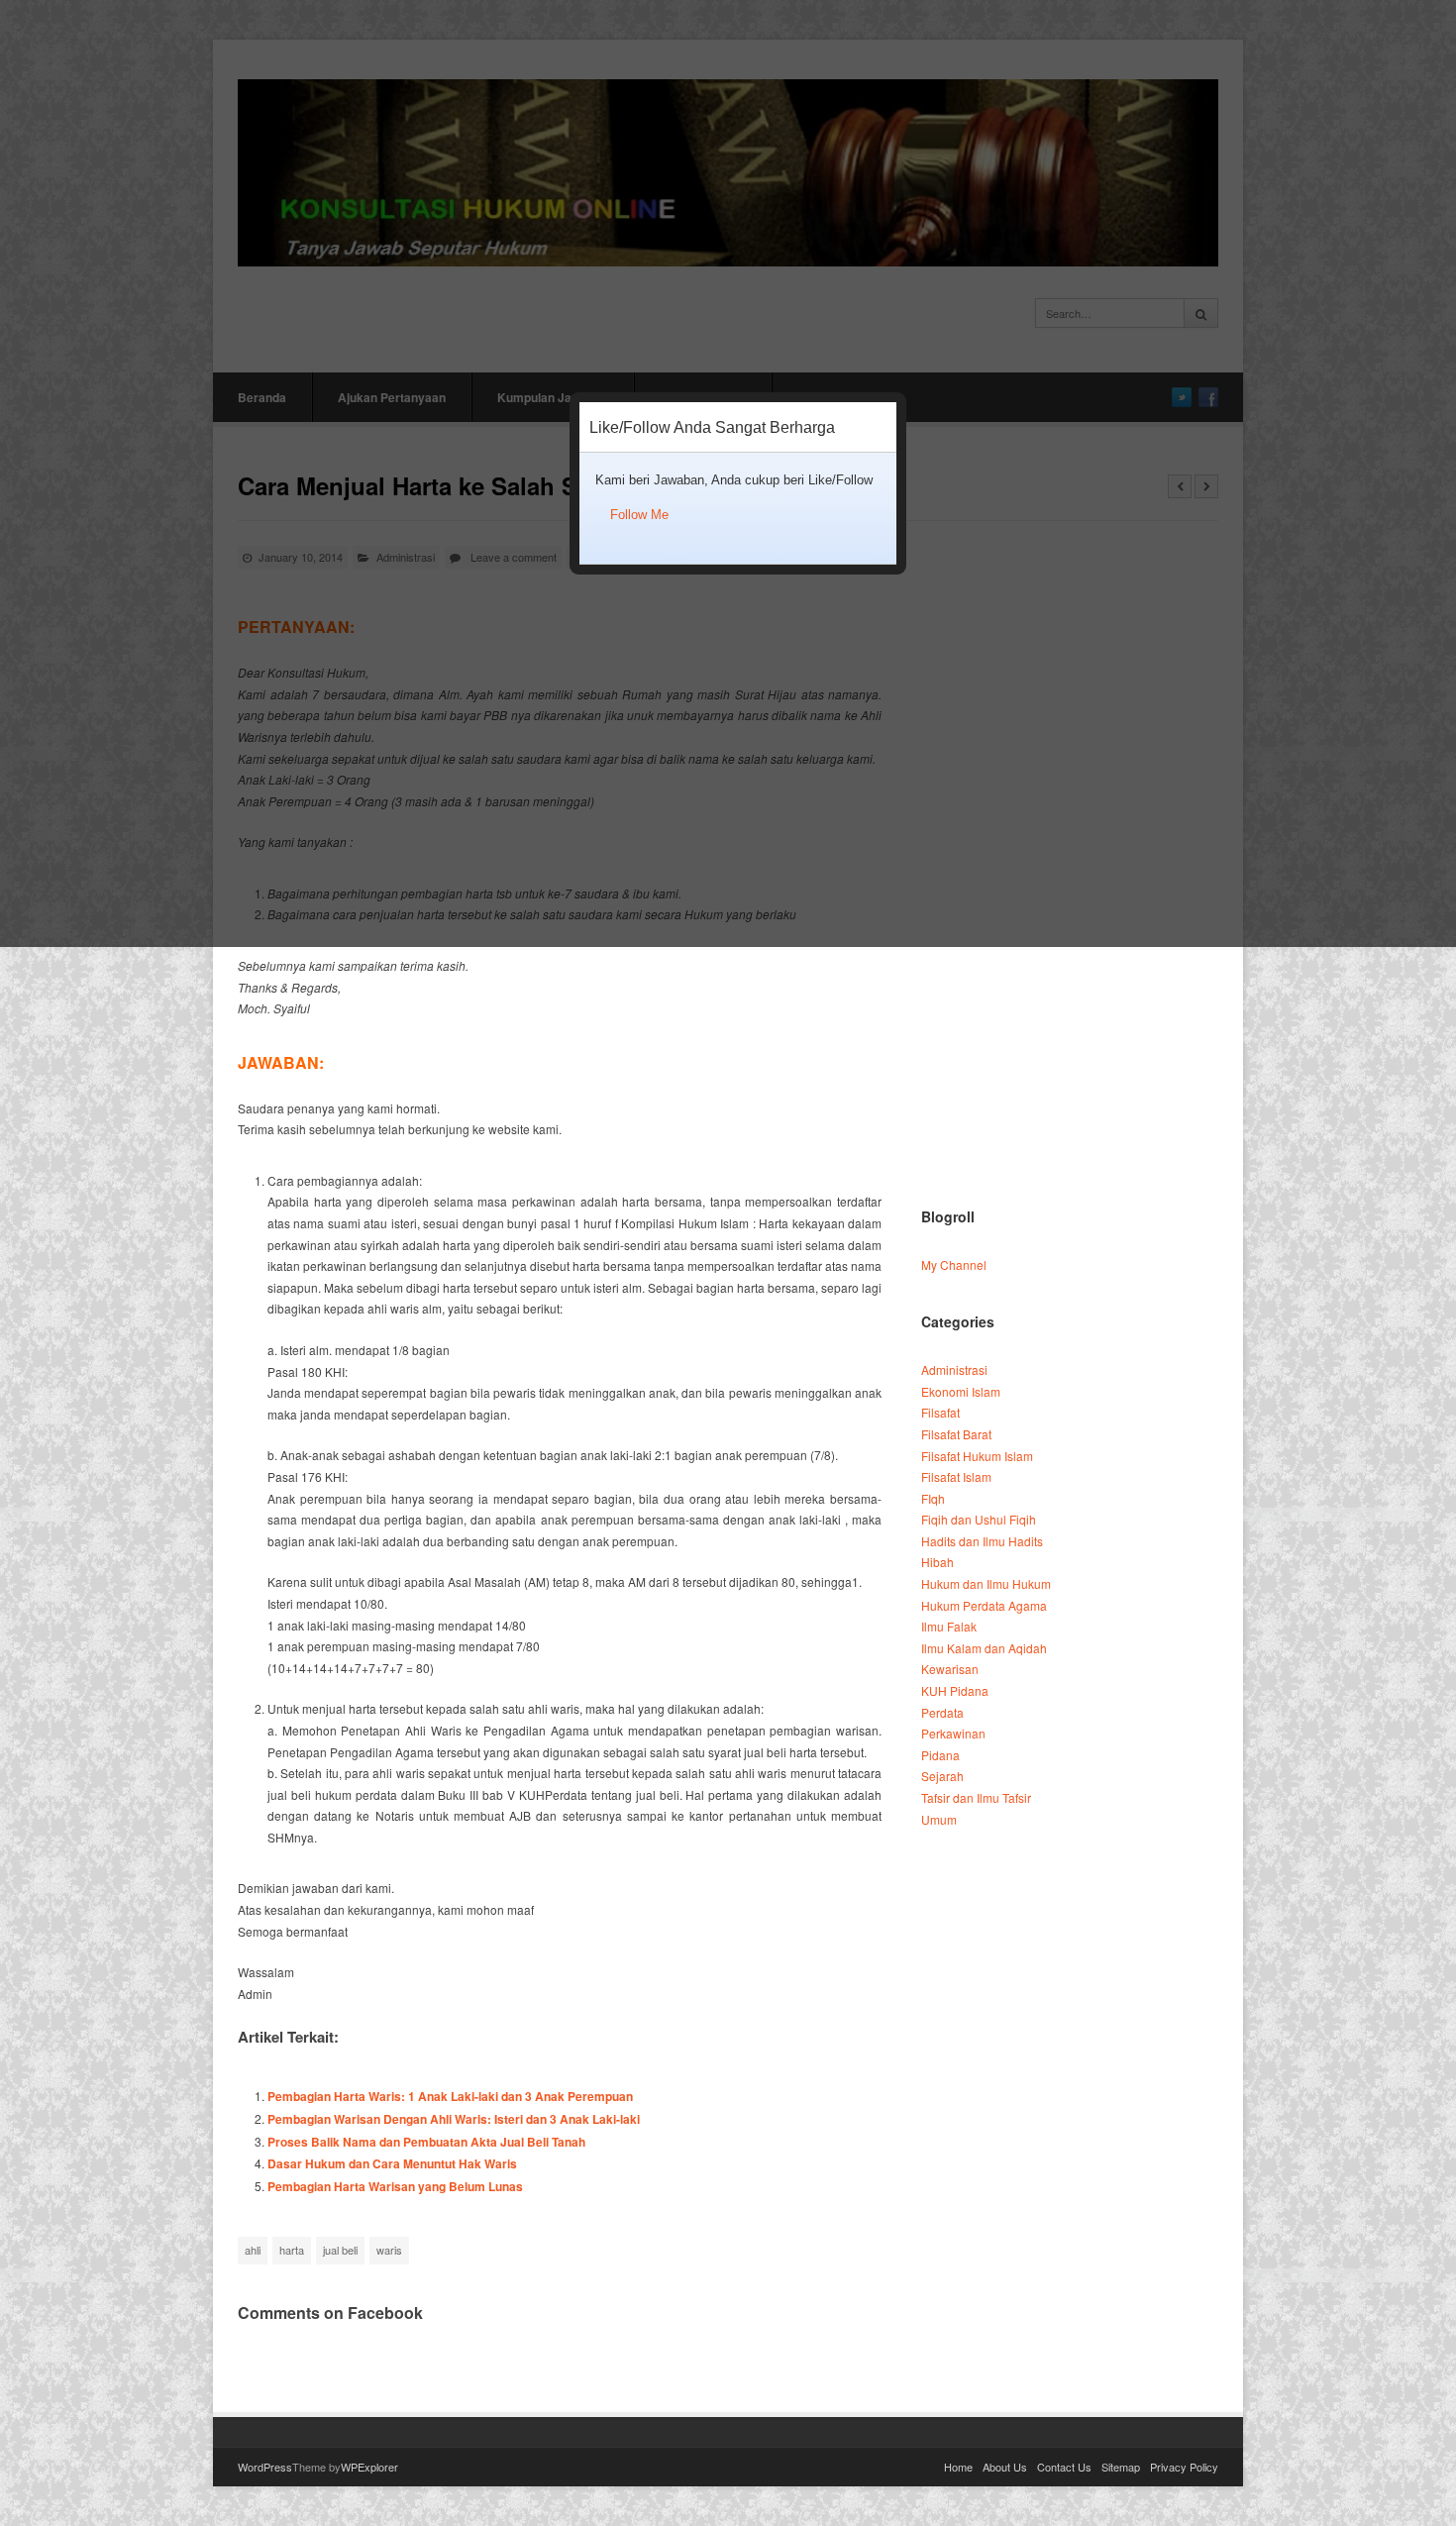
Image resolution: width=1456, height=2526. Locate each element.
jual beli (340, 2250)
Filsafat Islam (956, 1476)
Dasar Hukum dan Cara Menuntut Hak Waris (392, 2163)
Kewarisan (950, 1669)
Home (958, 2467)
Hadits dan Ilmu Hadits (982, 1541)
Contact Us (1064, 2467)
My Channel (954, 1264)
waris (389, 2250)
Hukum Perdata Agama (984, 1605)
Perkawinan (953, 1733)
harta (292, 2250)
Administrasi (954, 1369)
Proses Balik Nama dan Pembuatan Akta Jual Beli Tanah (426, 2142)
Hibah (937, 1562)
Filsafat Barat (956, 1434)
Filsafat (940, 1412)
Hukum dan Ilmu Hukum (986, 1583)
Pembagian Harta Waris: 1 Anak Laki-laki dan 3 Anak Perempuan (450, 2096)
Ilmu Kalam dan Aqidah (984, 1648)
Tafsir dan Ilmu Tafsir (976, 1797)
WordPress (265, 2467)
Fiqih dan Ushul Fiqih (979, 1519)
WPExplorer (369, 2467)
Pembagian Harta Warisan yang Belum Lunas (395, 2186)
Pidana (940, 1755)
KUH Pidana (955, 1690)
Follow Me (639, 515)
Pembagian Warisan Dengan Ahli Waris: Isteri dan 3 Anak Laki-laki (454, 2119)
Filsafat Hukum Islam (977, 1456)
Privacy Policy (1184, 2467)
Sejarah (942, 1776)
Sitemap (1121, 2467)
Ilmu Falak (949, 1626)
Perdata (942, 1712)
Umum (939, 1819)
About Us (1005, 2467)
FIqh (933, 1498)
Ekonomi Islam (961, 1391)
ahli (253, 2250)
